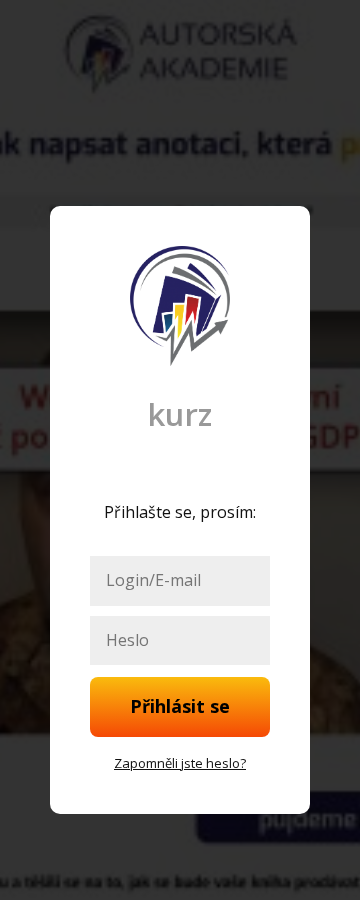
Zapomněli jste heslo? (180, 763)
